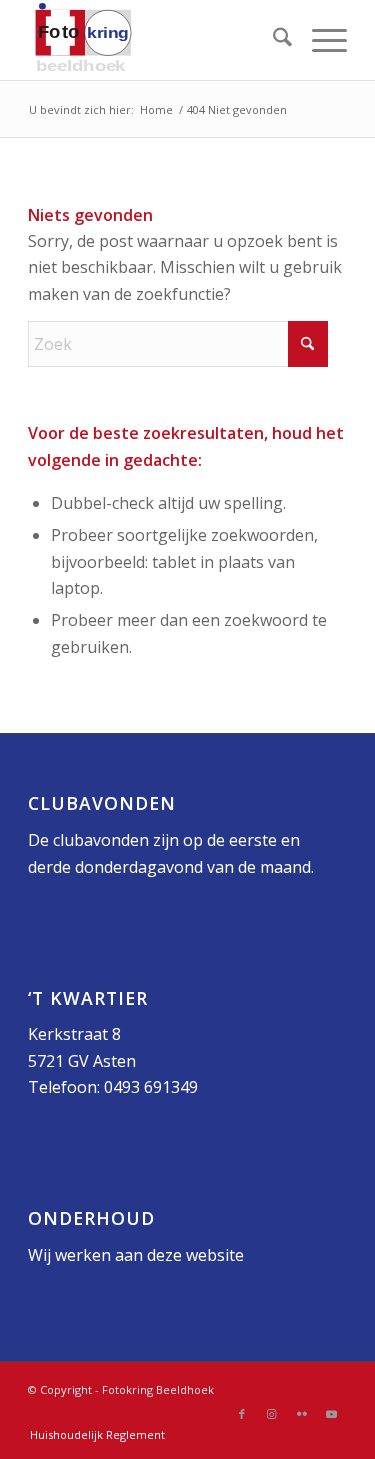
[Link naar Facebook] (242, 1414)
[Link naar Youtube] (332, 1414)
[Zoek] (272, 40)
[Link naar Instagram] (272, 1414)
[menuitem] (272, 40)
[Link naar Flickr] (302, 1414)
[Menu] (319, 40)
